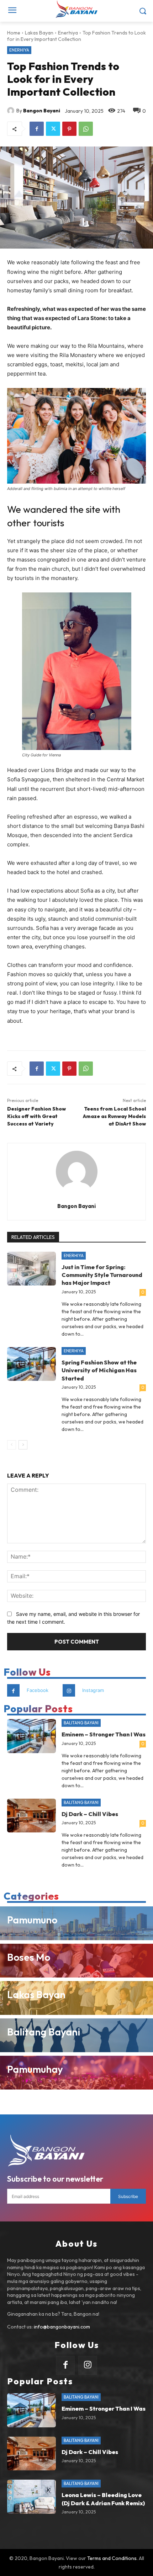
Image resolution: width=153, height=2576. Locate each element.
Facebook (38, 1690)
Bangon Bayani (42, 111)
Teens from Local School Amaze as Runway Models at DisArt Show (114, 1116)
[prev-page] (12, 1445)
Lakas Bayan (39, 33)
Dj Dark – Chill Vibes (90, 1814)
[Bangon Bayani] (12, 111)
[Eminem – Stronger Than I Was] (31, 1736)
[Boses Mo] (76, 1961)
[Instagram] (69, 1690)
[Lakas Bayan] (76, 1998)
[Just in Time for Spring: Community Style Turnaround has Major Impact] (31, 1269)
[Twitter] (53, 129)
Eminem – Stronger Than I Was (104, 1734)
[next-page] (23, 1445)
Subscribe (128, 2196)
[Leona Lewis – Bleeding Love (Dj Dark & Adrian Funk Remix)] (31, 2497)
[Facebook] (37, 129)
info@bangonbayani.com (62, 2327)
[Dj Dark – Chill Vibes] (31, 1816)
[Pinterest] (69, 129)
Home (14, 33)
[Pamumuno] (76, 1923)
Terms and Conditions (112, 2558)
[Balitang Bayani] (76, 2035)
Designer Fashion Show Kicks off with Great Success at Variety (36, 1116)
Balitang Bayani (81, 1723)
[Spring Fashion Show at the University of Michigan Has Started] (31, 1364)
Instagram (93, 1690)
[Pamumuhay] (76, 2073)
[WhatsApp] (86, 129)
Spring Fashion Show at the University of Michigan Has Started (99, 1370)
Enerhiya (68, 33)
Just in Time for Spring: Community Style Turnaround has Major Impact (102, 1275)
